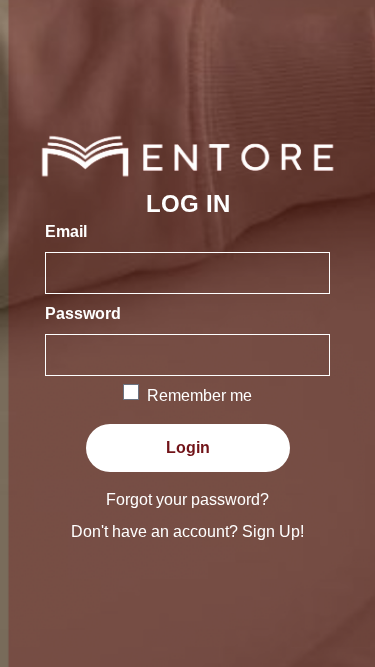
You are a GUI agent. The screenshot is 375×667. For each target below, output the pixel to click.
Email (66, 231)
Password (83, 313)
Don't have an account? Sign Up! (187, 531)
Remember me (199, 395)
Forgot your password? (187, 499)
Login (188, 447)
